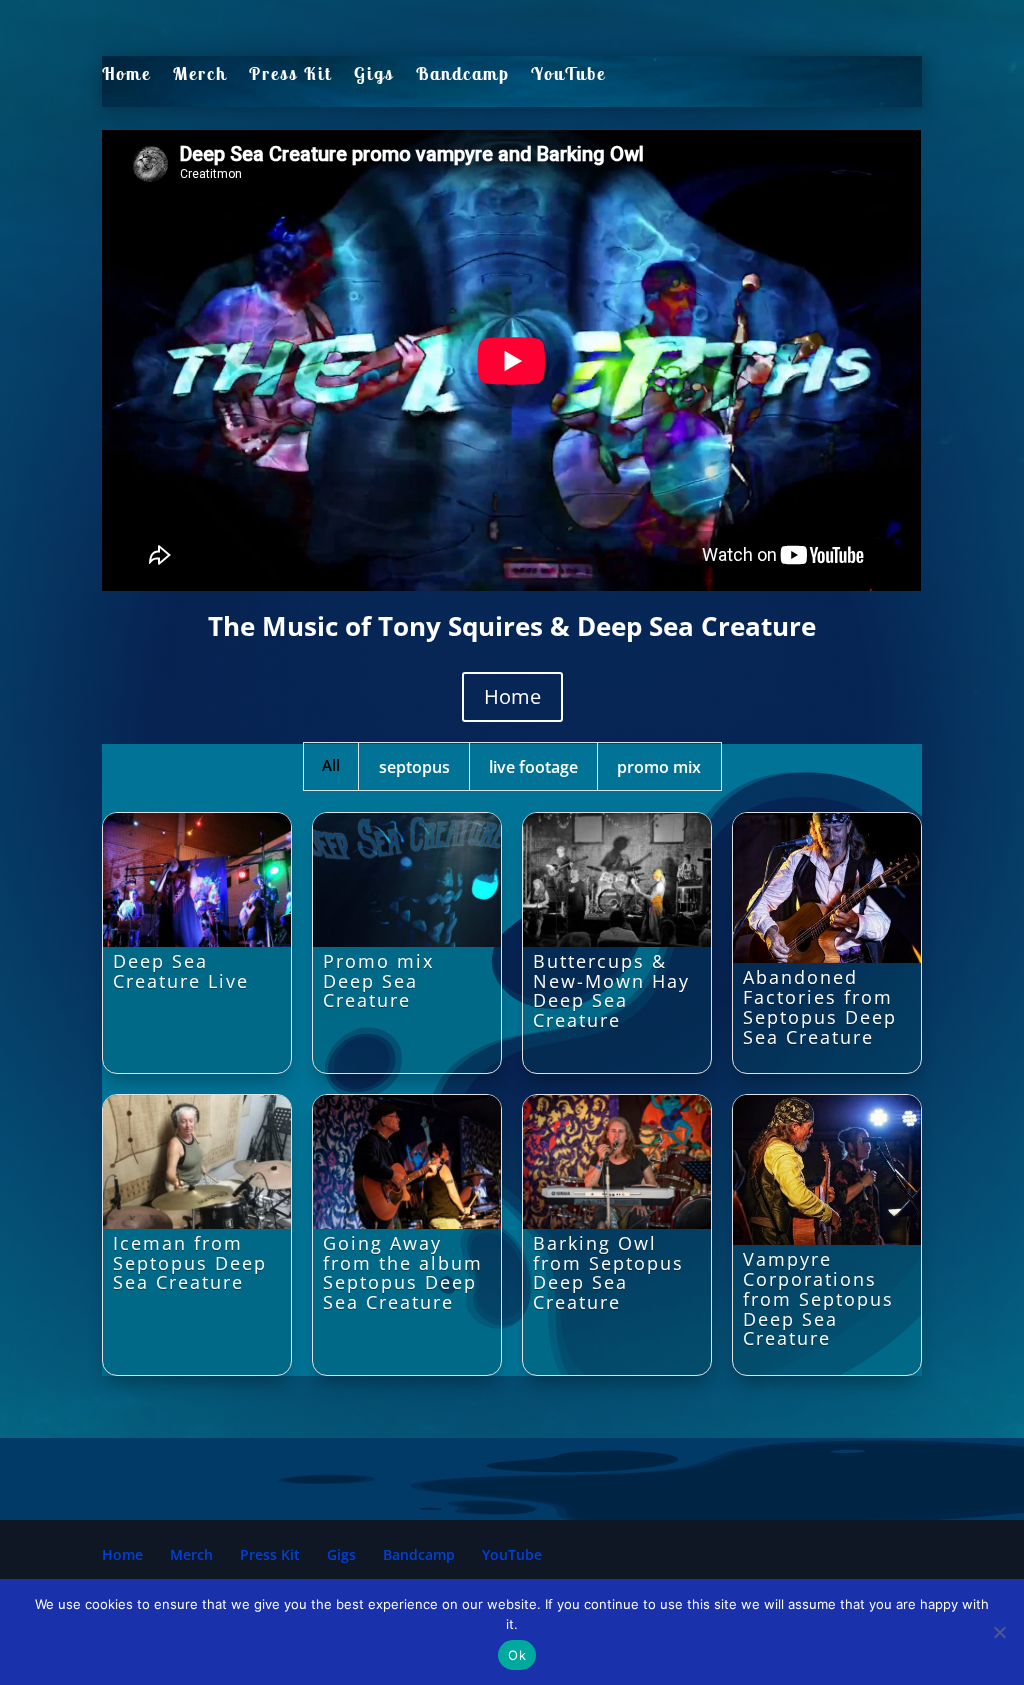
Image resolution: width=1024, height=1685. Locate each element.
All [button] (331, 765)
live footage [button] (533, 767)
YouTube (568, 74)
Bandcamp (462, 74)
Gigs (374, 74)
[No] (999, 1632)
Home (126, 74)
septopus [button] (414, 767)
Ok (517, 1655)
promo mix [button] (659, 767)
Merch (200, 74)
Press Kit (290, 74)
